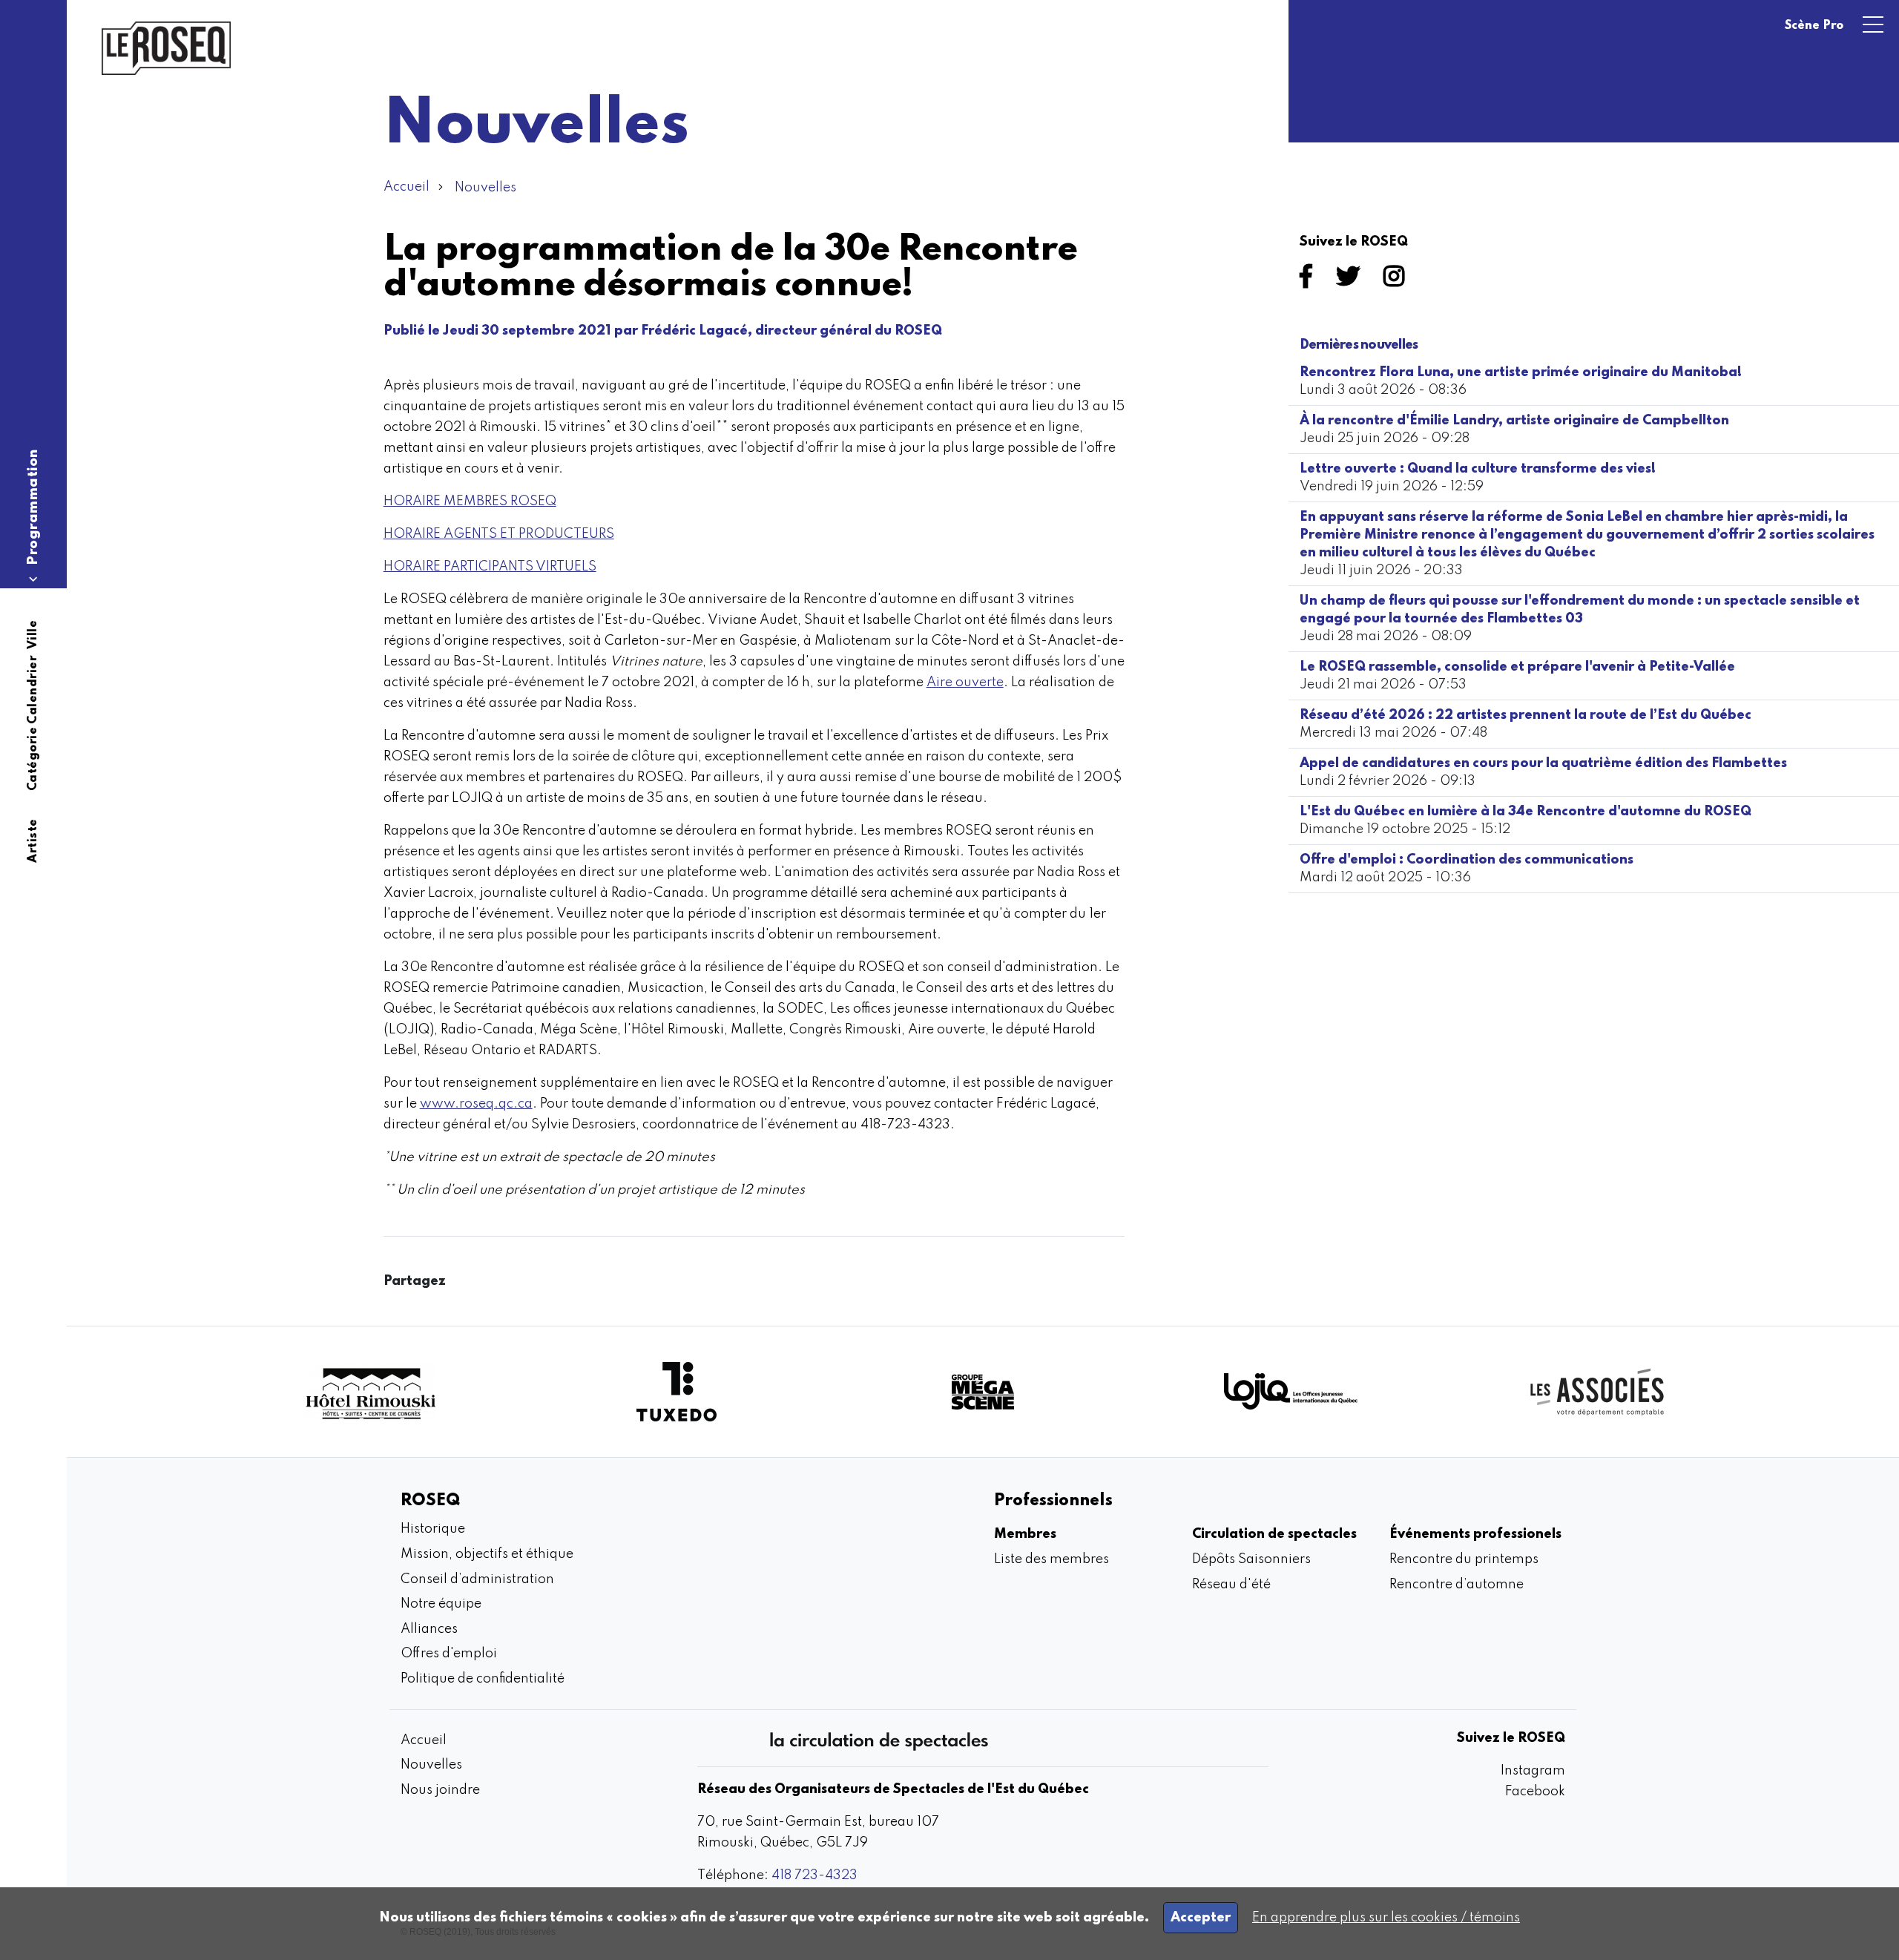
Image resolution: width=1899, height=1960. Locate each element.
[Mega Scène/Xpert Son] (983, 1391)
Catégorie (33, 759)
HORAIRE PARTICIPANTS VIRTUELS (490, 567)
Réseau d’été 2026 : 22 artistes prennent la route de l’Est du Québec (1526, 715)
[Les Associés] (1597, 1392)
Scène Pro (1814, 26)
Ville (33, 634)
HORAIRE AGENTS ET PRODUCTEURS (499, 534)
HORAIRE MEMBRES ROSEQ (470, 501)
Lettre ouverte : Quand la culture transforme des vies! (1478, 469)
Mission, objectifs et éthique (487, 1554)
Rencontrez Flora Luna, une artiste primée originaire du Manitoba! (1521, 372)
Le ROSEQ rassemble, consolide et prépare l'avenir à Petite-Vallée (1517, 667)
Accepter (1201, 1918)
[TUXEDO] (677, 1392)
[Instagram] (1397, 281)
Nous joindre (440, 1790)
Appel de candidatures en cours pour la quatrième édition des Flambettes (1543, 763)
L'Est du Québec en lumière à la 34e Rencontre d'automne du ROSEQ (1526, 812)
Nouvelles (486, 188)
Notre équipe (441, 1604)
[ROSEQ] (166, 48)
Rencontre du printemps (1464, 1559)
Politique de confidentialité (483, 1679)
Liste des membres (1051, 1559)
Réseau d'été (1231, 1585)
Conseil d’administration (477, 1579)
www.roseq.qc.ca (476, 1104)
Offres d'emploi (449, 1654)
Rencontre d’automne (1457, 1585)
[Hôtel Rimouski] (370, 1392)
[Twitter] (1351, 281)
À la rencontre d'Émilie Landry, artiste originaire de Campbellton (1514, 421)
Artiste (33, 841)
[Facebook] (1309, 281)
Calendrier (33, 690)
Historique (433, 1529)
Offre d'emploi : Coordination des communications (1467, 860)
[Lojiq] (1291, 1391)
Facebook (1535, 1792)
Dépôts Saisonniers (1251, 1559)
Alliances (429, 1629)
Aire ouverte (965, 683)
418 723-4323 (814, 1875)
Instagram (1533, 1771)
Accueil (407, 187)
